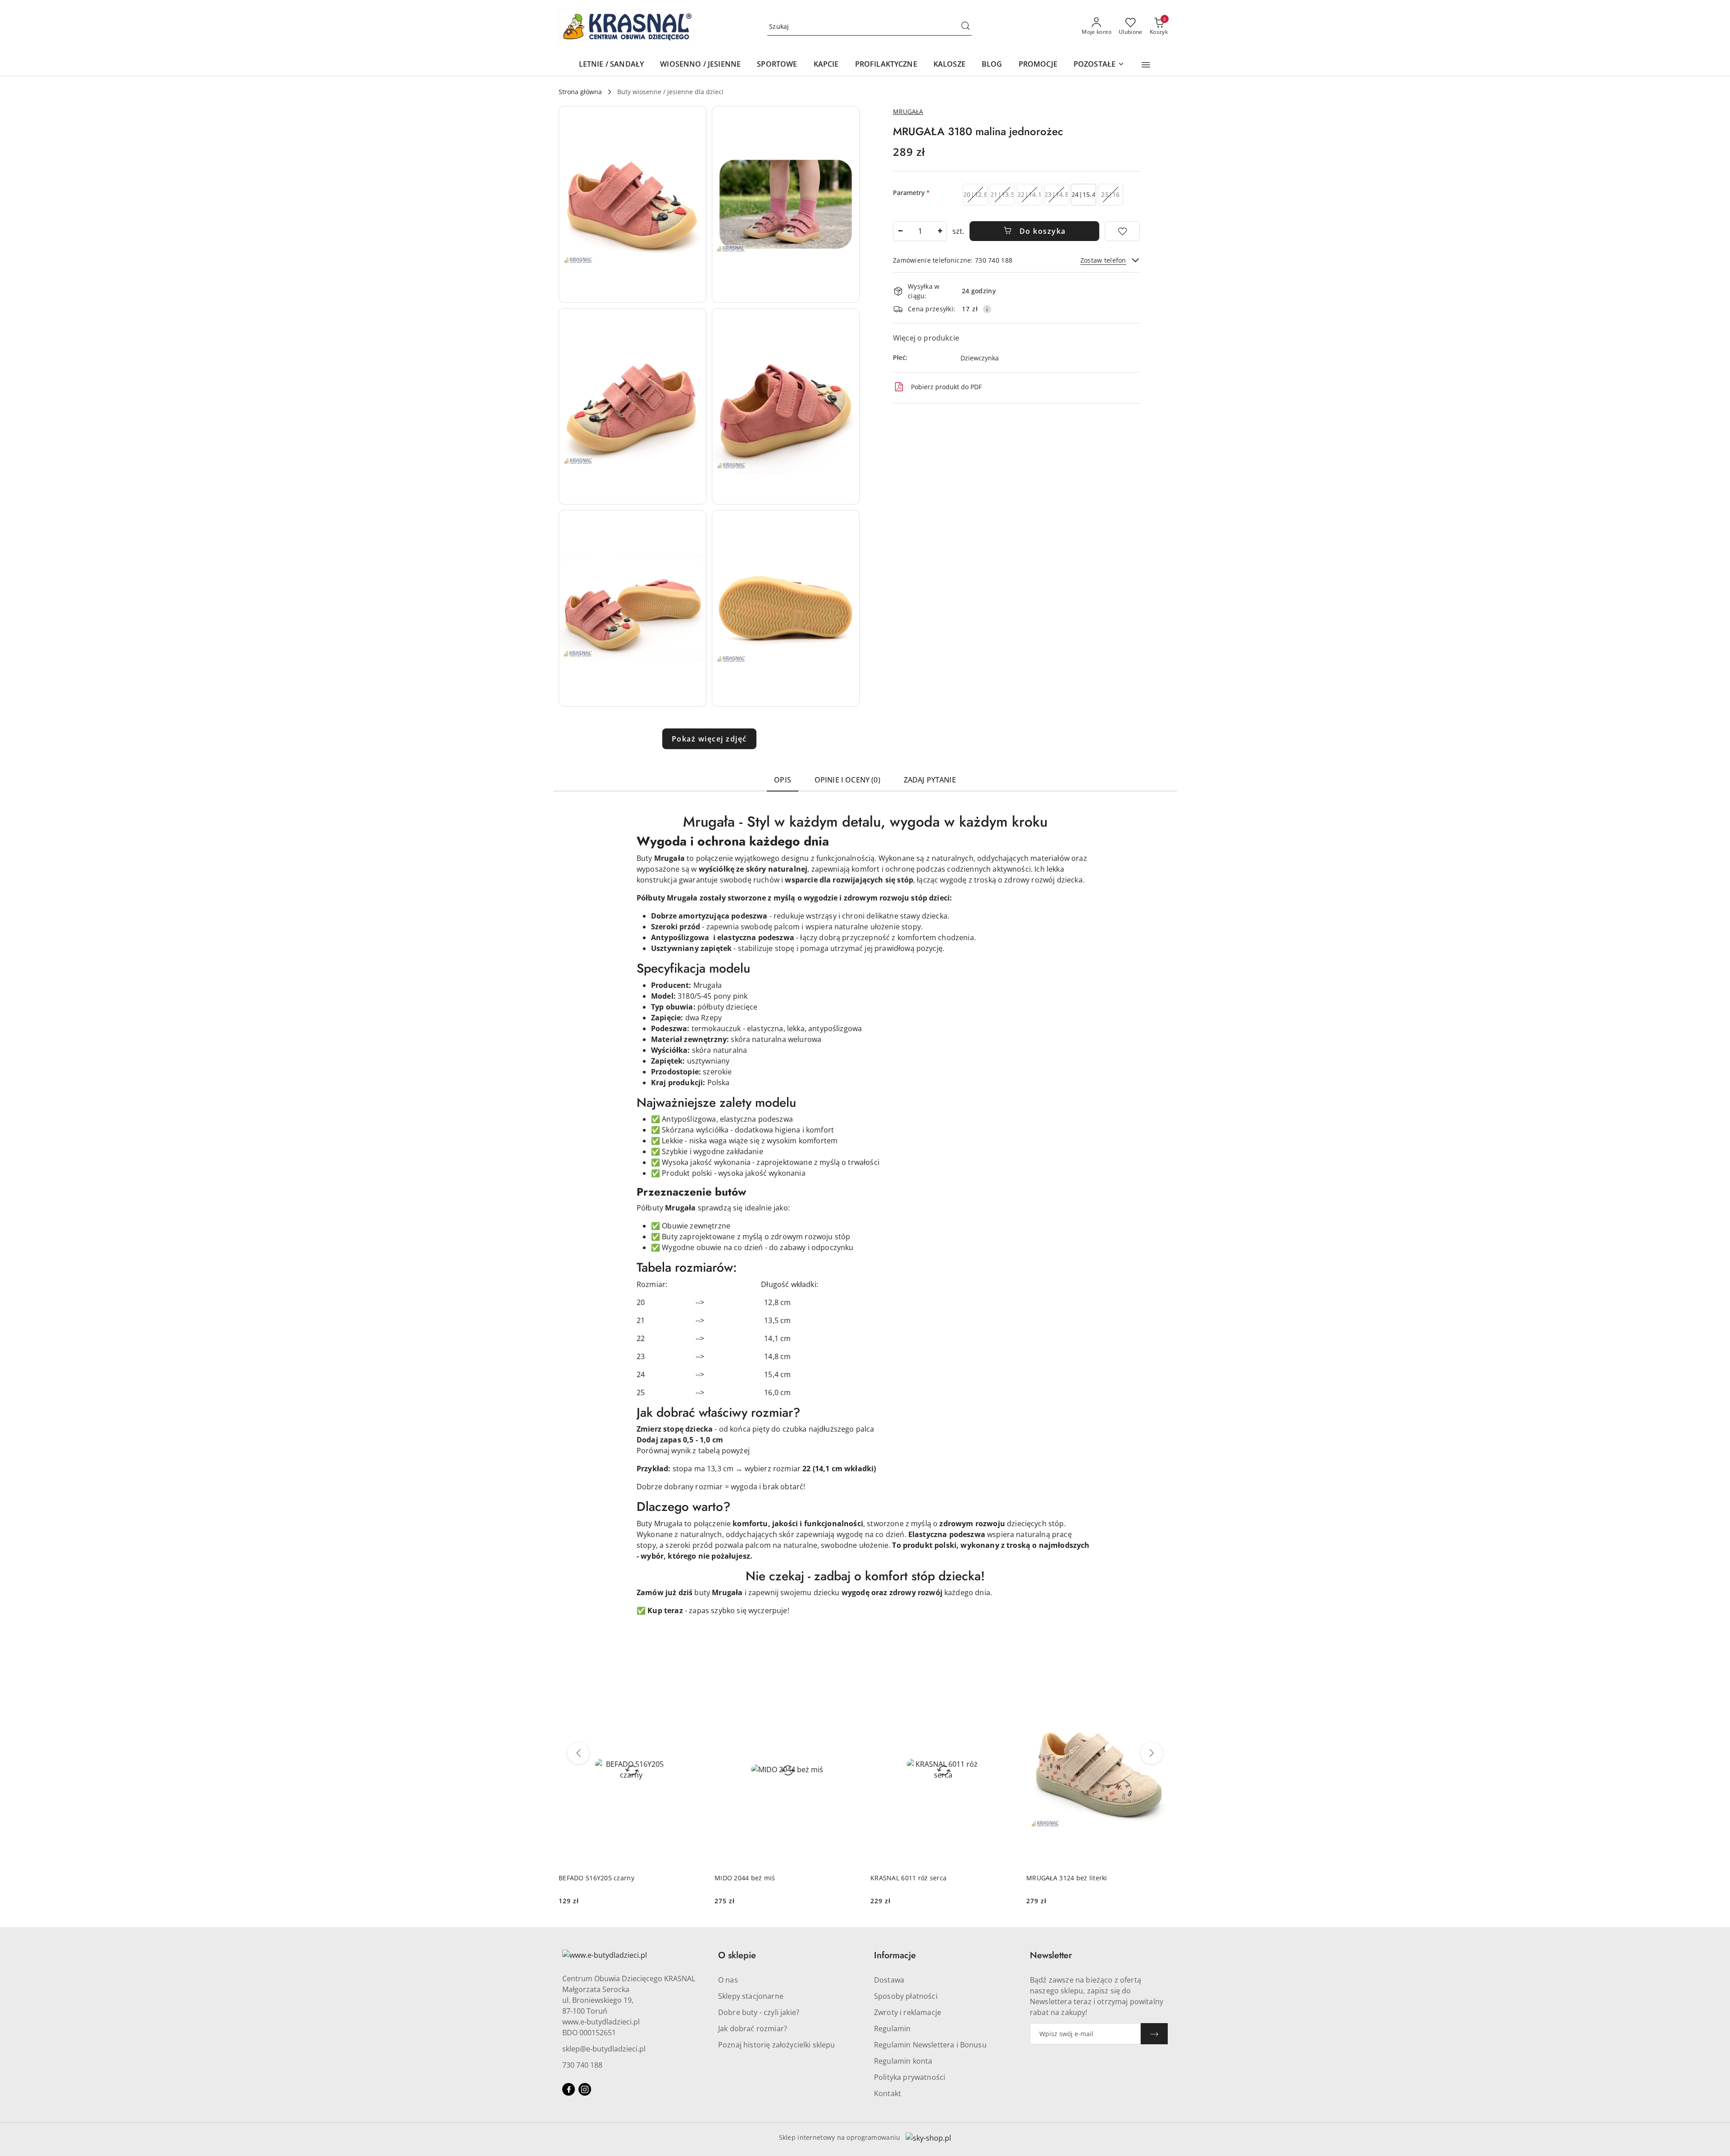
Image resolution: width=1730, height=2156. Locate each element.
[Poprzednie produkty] (578, 1753)
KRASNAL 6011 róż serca (908, 1878)
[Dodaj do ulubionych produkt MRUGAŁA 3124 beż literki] (1161, 1683)
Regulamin (892, 2029)
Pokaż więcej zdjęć (709, 739)
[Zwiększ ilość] (940, 231)
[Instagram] (585, 2089)
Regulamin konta (903, 2061)
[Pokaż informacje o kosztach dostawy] (987, 309)
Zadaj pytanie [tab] (930, 780)
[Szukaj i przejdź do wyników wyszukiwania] (965, 27)
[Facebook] (569, 2089)
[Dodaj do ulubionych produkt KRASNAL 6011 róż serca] (1005, 1683)
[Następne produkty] (1152, 1753)
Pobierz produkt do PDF (946, 387)
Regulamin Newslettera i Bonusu (930, 2045)
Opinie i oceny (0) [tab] (847, 780)
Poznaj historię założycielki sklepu (777, 2045)
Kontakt (888, 2093)
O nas (728, 1980)
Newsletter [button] (1051, 1955)
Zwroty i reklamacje (908, 2012)
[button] (1146, 65)
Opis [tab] (783, 780)
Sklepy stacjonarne (751, 1996)
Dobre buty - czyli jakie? (759, 2012)
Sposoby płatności (906, 1996)
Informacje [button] (895, 1955)
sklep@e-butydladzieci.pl (604, 2049)
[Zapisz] (1154, 2034)
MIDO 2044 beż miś (745, 1878)
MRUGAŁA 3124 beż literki (1067, 1878)
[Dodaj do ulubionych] (1122, 231)
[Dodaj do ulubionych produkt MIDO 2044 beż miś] (849, 1683)
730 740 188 (582, 2065)
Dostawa (889, 1980)
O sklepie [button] (737, 1955)
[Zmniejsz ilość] (900, 231)
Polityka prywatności (910, 2077)
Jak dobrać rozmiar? (753, 2029)
